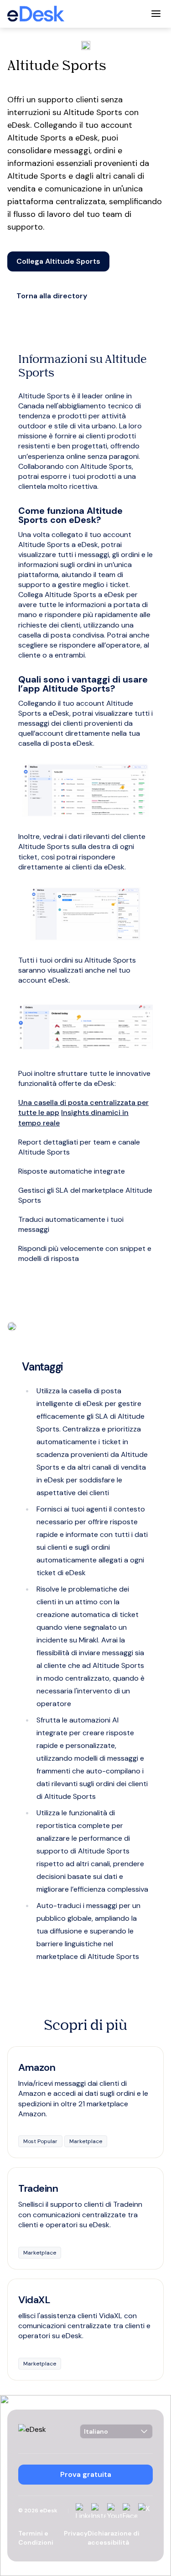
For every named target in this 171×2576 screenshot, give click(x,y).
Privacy (76, 2533)
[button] (58, 261)
